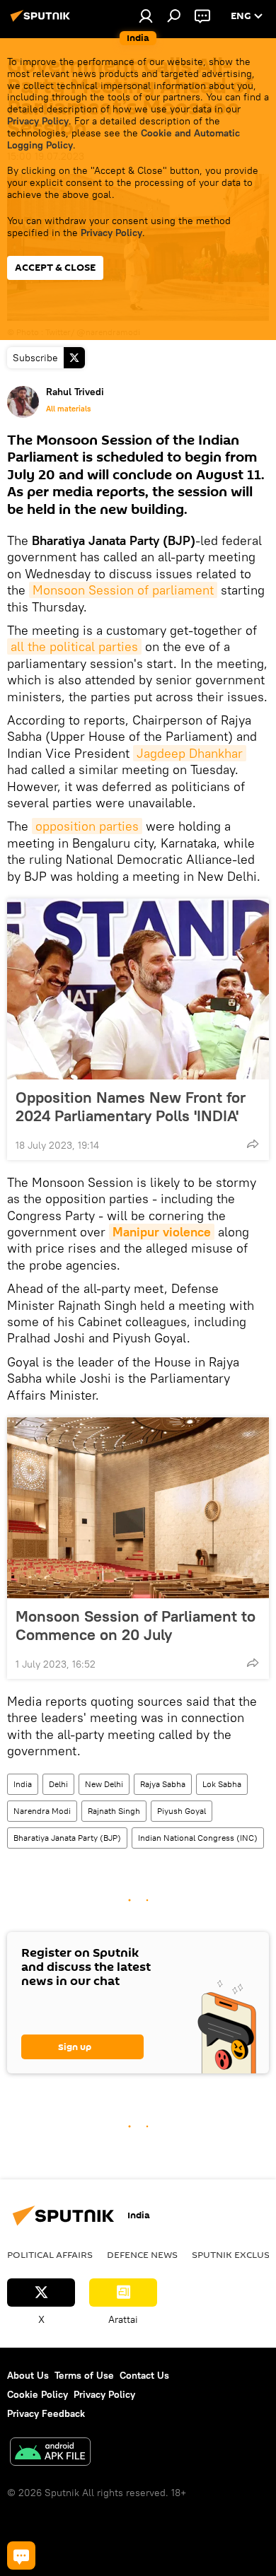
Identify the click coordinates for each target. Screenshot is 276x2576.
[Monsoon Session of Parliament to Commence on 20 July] (138, 1508)
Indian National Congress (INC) (198, 1838)
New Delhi (104, 1784)
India (23, 1784)
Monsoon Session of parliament (123, 590)
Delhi (58, 1784)
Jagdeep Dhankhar (190, 753)
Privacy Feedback (46, 2413)
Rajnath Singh (114, 1811)
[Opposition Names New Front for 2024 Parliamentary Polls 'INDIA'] (138, 989)
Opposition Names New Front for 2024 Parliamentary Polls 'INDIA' (131, 1106)
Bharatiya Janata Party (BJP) (67, 1838)
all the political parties (74, 646)
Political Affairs (50, 2254)
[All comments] (21, 2555)
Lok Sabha (222, 1784)
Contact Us (144, 2375)
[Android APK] (50, 2453)
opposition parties (87, 826)
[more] (253, 1144)
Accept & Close (55, 268)
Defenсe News (142, 2254)
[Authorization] (146, 16)
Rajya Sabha (163, 1784)
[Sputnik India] (42, 21)
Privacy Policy (38, 121)
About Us (28, 2375)
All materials (68, 409)
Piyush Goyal (182, 1811)
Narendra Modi (42, 1811)
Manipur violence (162, 1232)
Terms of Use (84, 2375)
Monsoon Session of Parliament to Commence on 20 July (136, 1625)
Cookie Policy (38, 2394)
